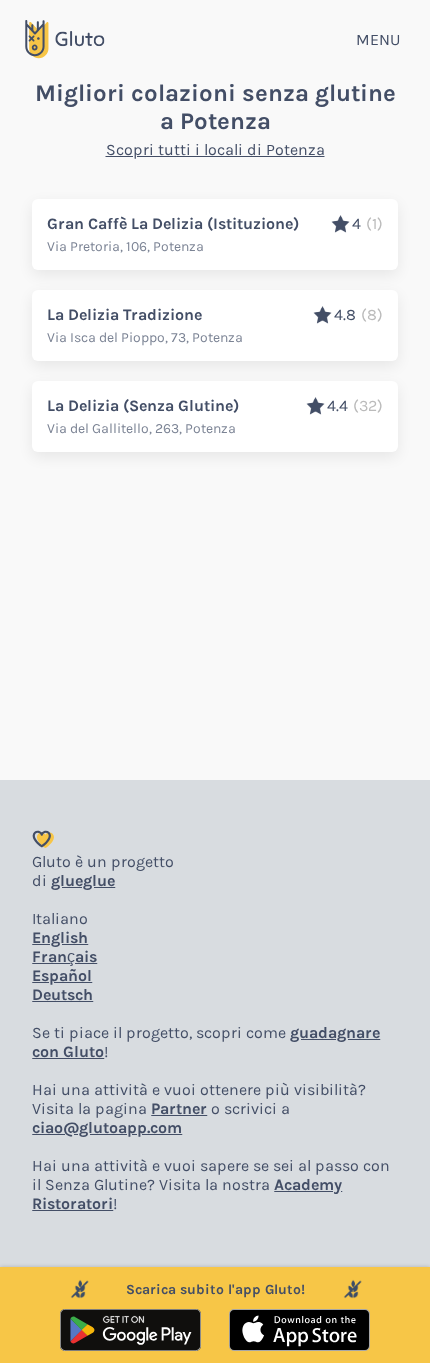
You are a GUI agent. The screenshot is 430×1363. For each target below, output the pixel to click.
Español (62, 975)
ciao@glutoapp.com (107, 1127)
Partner (179, 1108)
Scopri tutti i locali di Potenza (215, 149)
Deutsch (62, 994)
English (60, 937)
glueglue (83, 880)
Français (64, 956)
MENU (378, 39)
